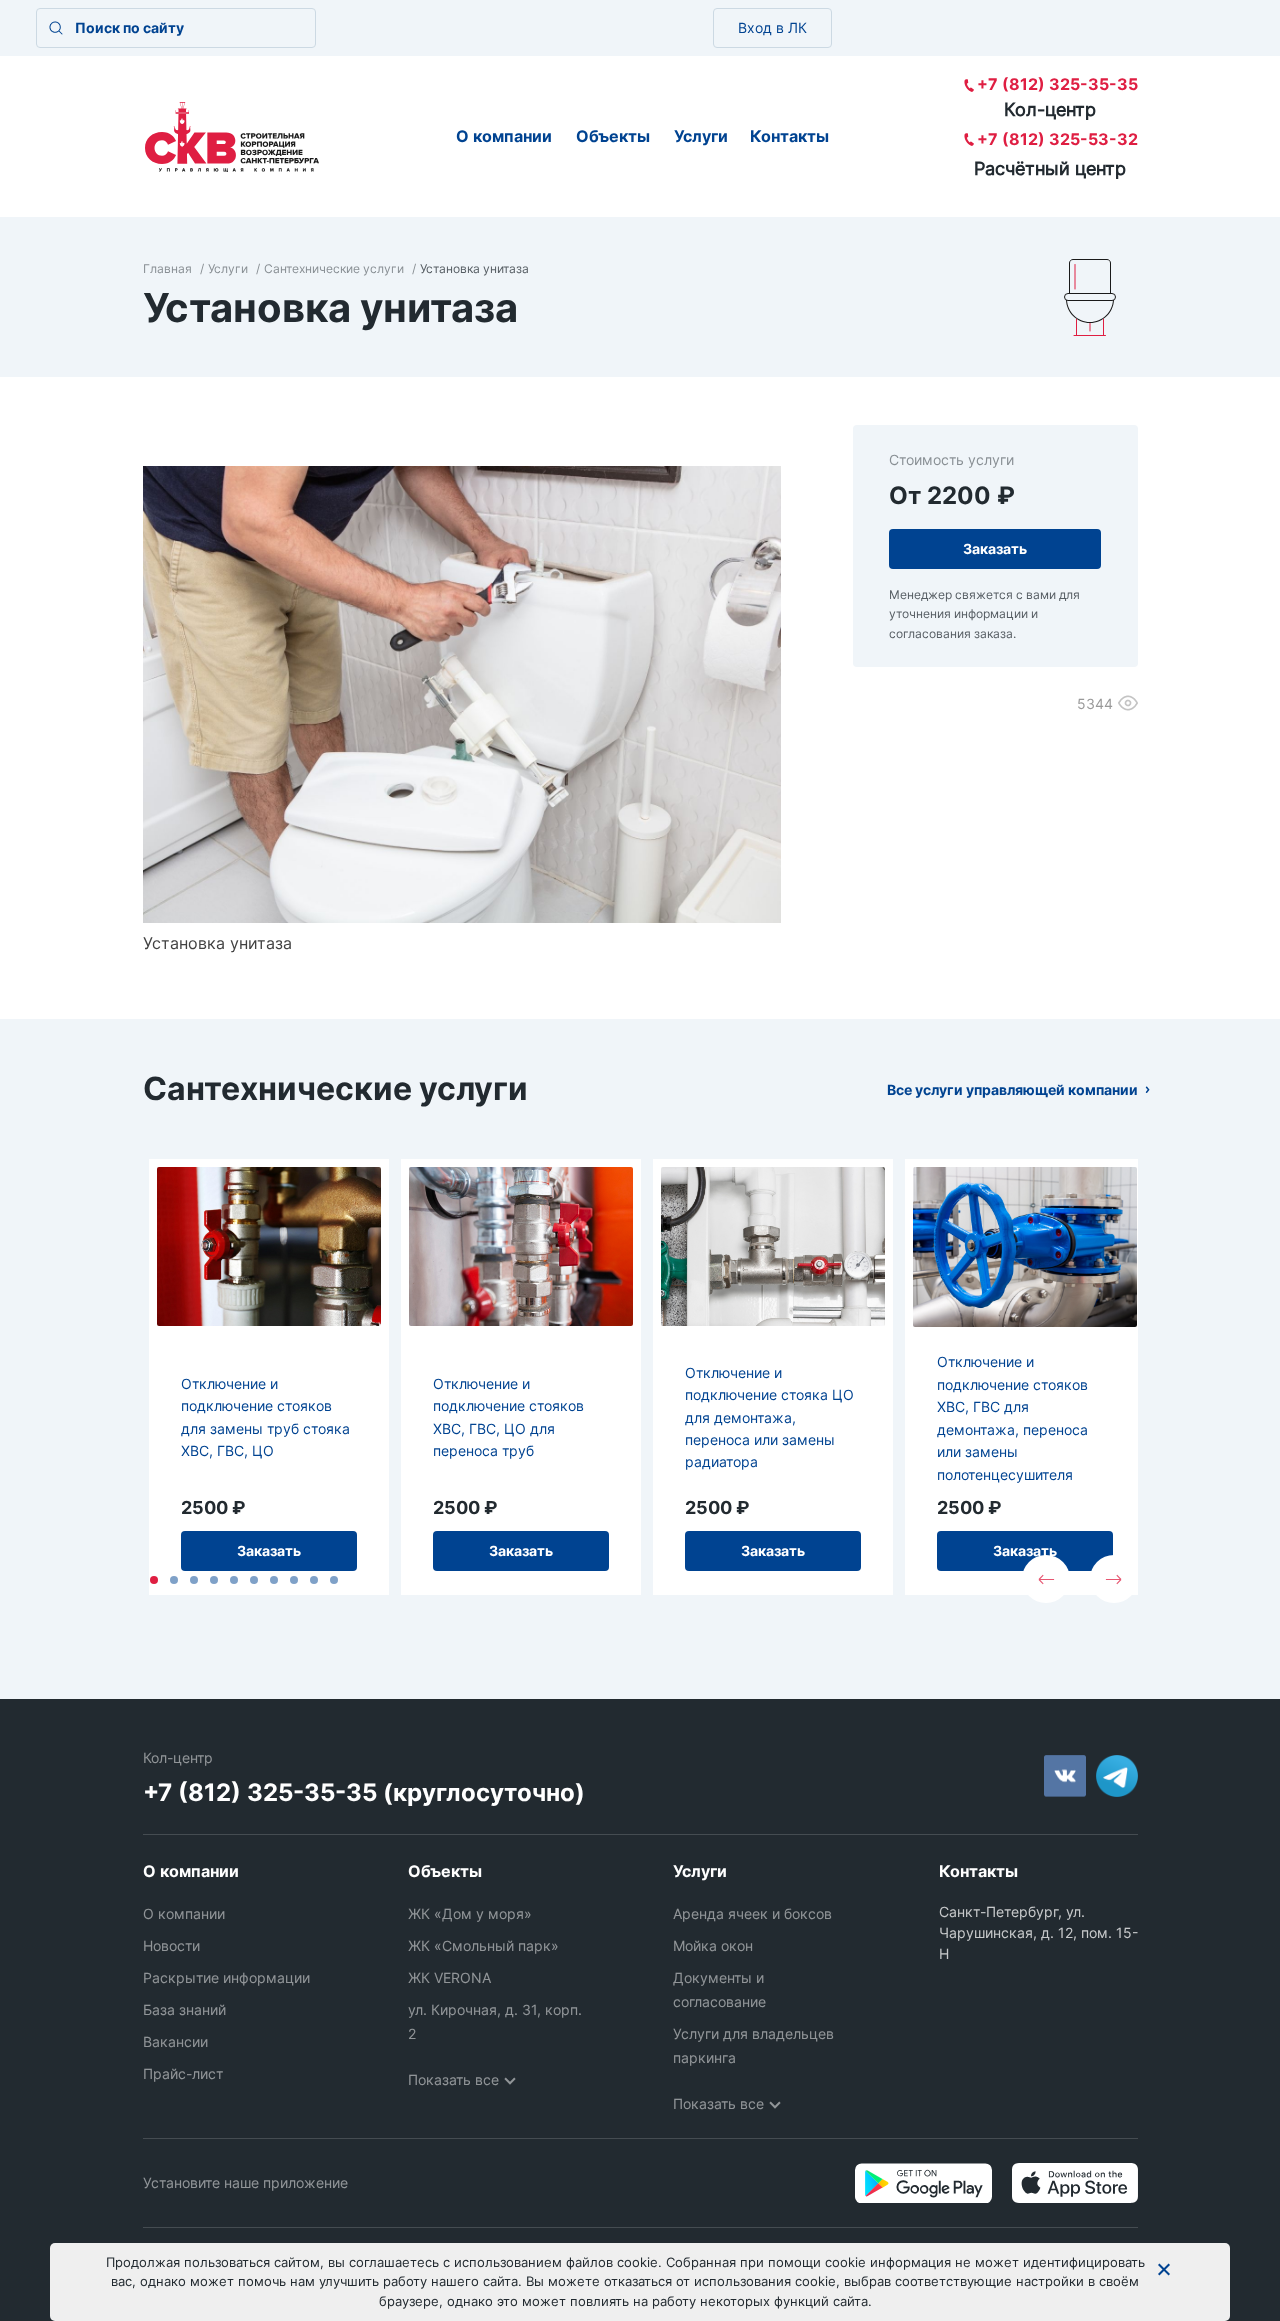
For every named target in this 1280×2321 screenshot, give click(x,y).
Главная (167, 268)
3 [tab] (194, 1580)
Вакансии (175, 2041)
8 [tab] (294, 1580)
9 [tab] (314, 1580)
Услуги (701, 136)
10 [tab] (334, 1580)
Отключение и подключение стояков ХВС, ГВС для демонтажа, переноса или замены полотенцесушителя (1012, 1417)
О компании (504, 136)
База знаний (184, 2009)
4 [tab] (214, 1580)
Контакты (789, 136)
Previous (1046, 1579)
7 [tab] (274, 1580)
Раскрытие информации (226, 1977)
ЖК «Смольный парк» (483, 1945)
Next (1114, 1579)
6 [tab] (254, 1580)
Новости (171, 1945)
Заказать (269, 1550)
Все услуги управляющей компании (1012, 1089)
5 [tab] (234, 1580)
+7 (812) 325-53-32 (1057, 139)
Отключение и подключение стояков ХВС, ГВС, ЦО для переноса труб (508, 1417)
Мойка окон (713, 1945)
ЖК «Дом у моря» (470, 1913)
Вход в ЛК (772, 27)
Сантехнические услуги (334, 268)
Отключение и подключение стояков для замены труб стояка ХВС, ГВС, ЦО (265, 1417)
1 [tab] (154, 1580)
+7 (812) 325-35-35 (1057, 84)
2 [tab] (174, 1580)
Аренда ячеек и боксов (752, 1913)
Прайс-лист (183, 2073)
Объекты (613, 136)
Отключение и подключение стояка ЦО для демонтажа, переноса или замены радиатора (769, 1417)
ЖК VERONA (449, 1977)
